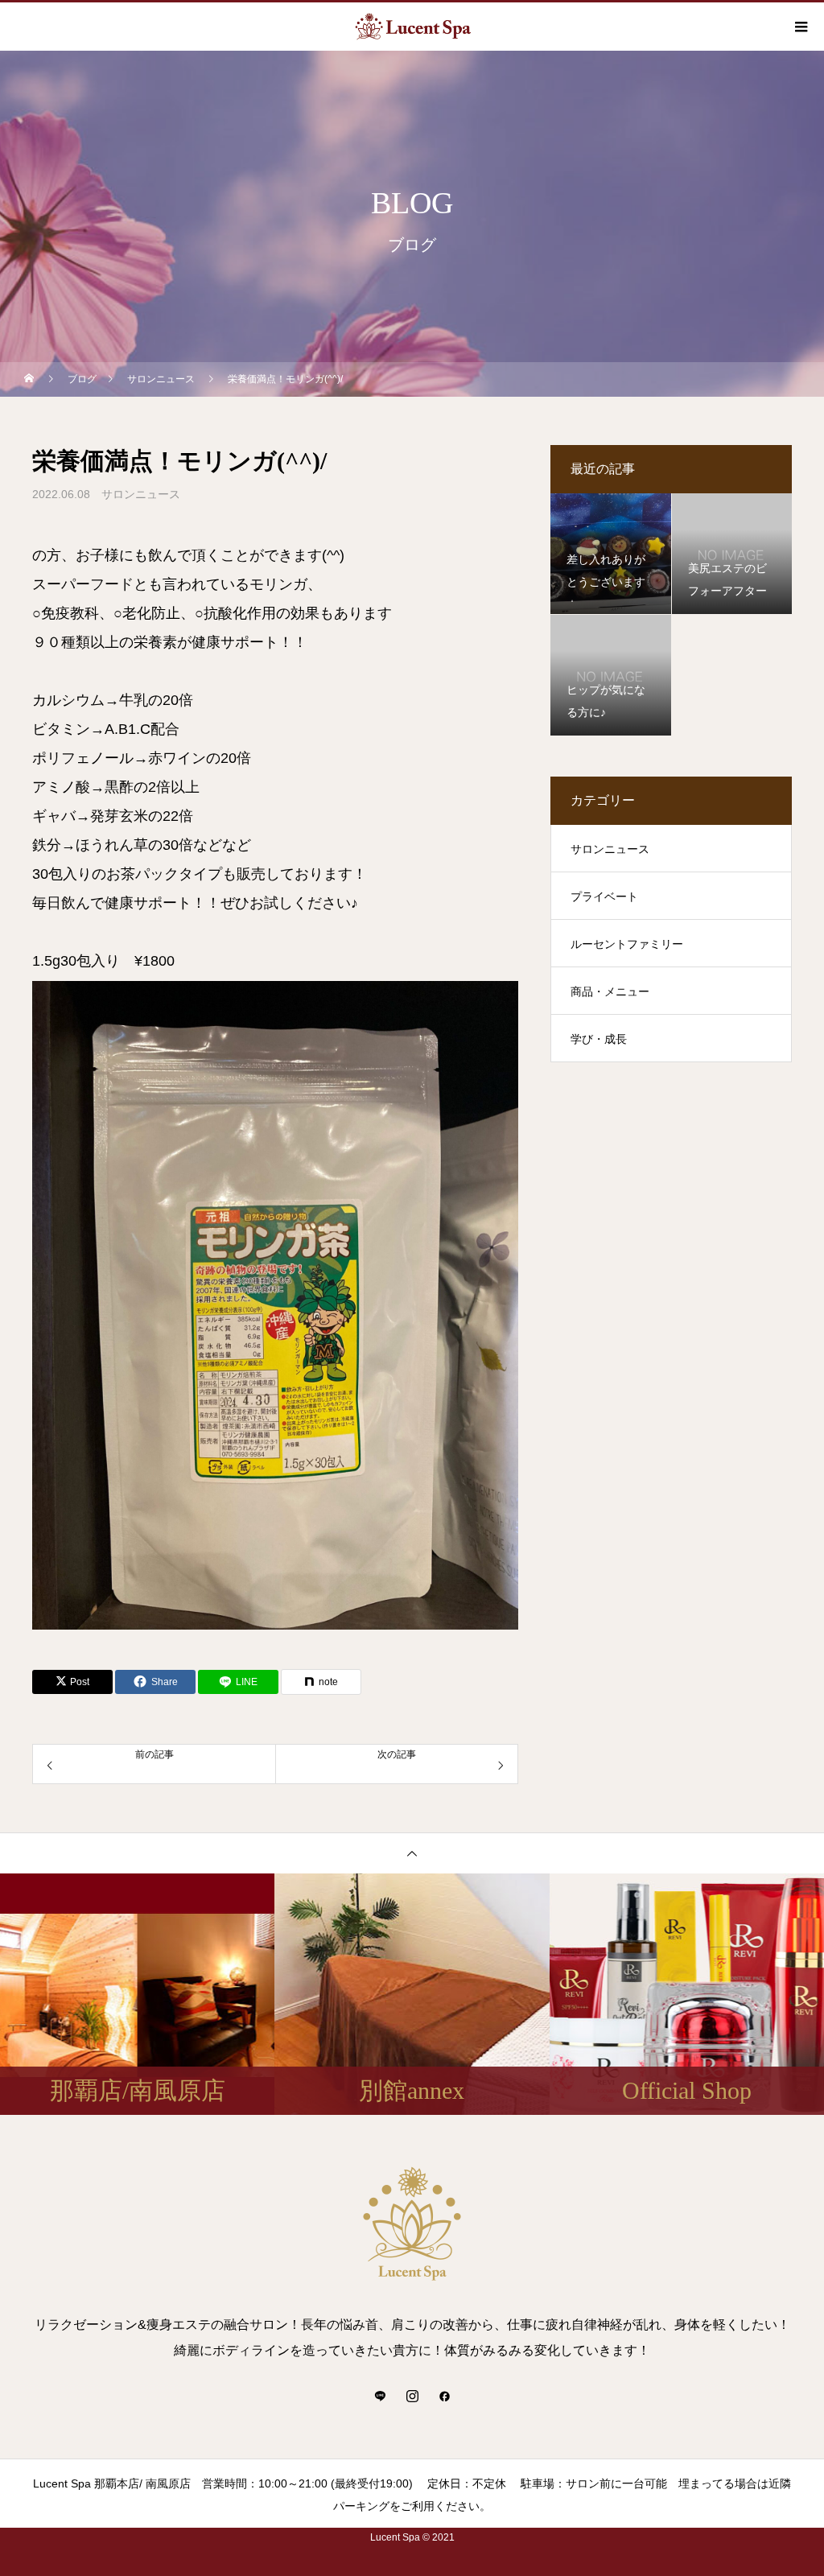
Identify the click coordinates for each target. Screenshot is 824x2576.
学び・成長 (599, 1039)
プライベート (604, 896)
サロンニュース (141, 494)
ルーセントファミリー (627, 944)
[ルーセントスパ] (412, 2224)
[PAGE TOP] (412, 1853)
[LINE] (380, 2396)
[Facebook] (444, 2396)
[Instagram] (412, 2396)
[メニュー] (800, 27)
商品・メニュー (610, 991)
